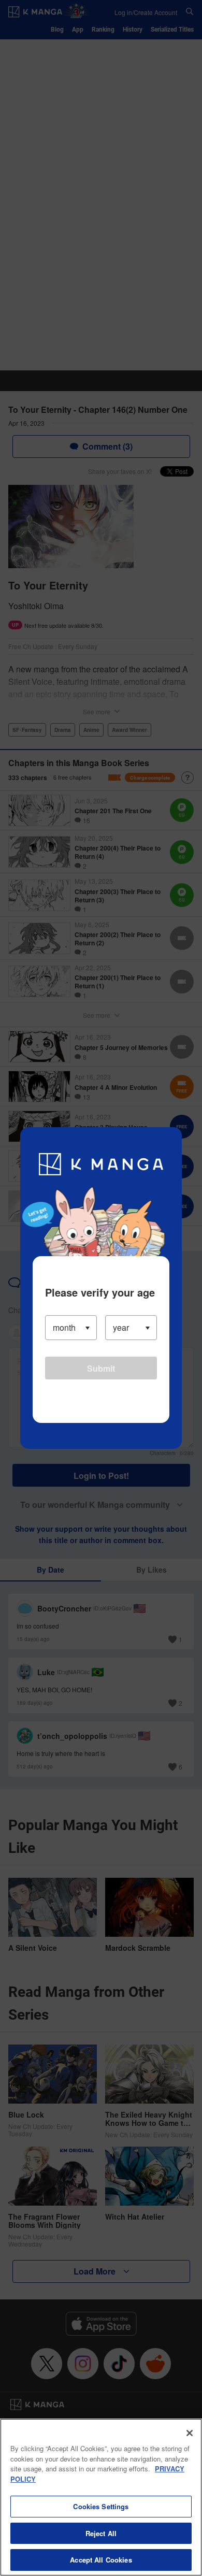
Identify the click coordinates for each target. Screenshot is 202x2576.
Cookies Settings (101, 2506)
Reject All (101, 2533)
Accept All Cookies (101, 2560)
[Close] (190, 2433)
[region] (101, 2497)
